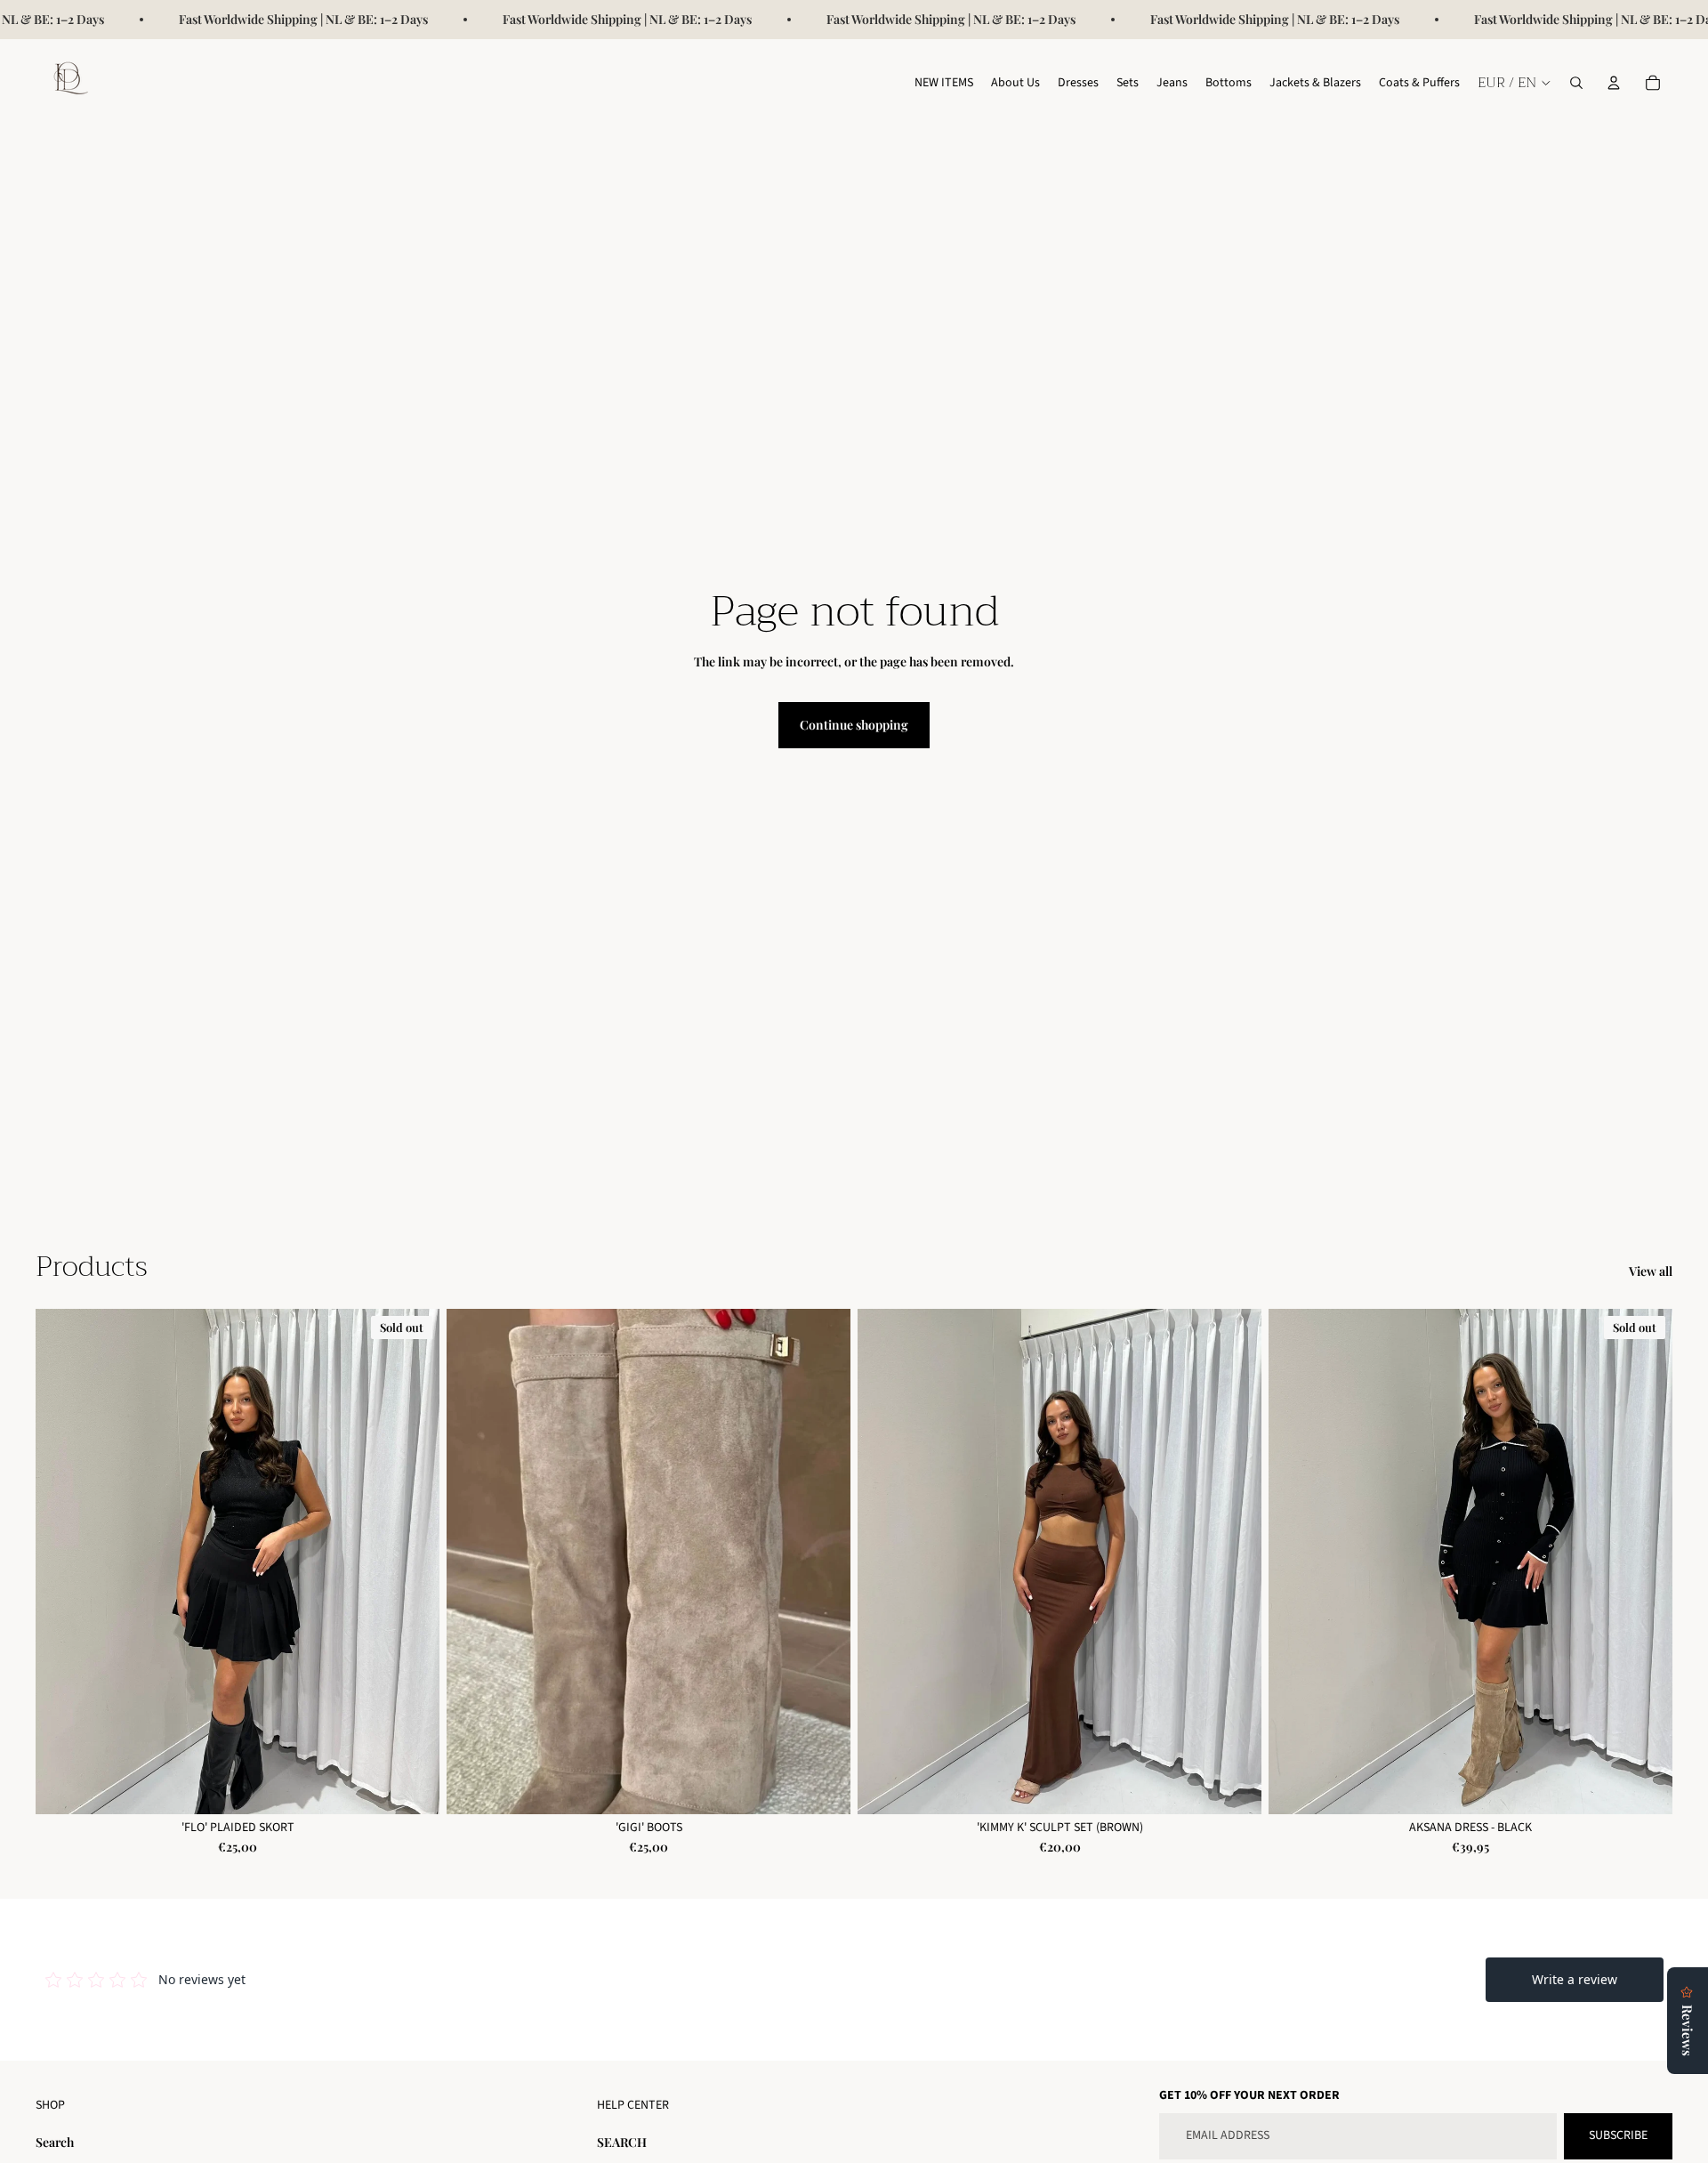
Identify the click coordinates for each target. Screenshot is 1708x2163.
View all (1651, 1271)
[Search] (1576, 83)
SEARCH (622, 2142)
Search (55, 2142)
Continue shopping (854, 725)
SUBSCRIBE (1618, 2135)
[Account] (1614, 83)
